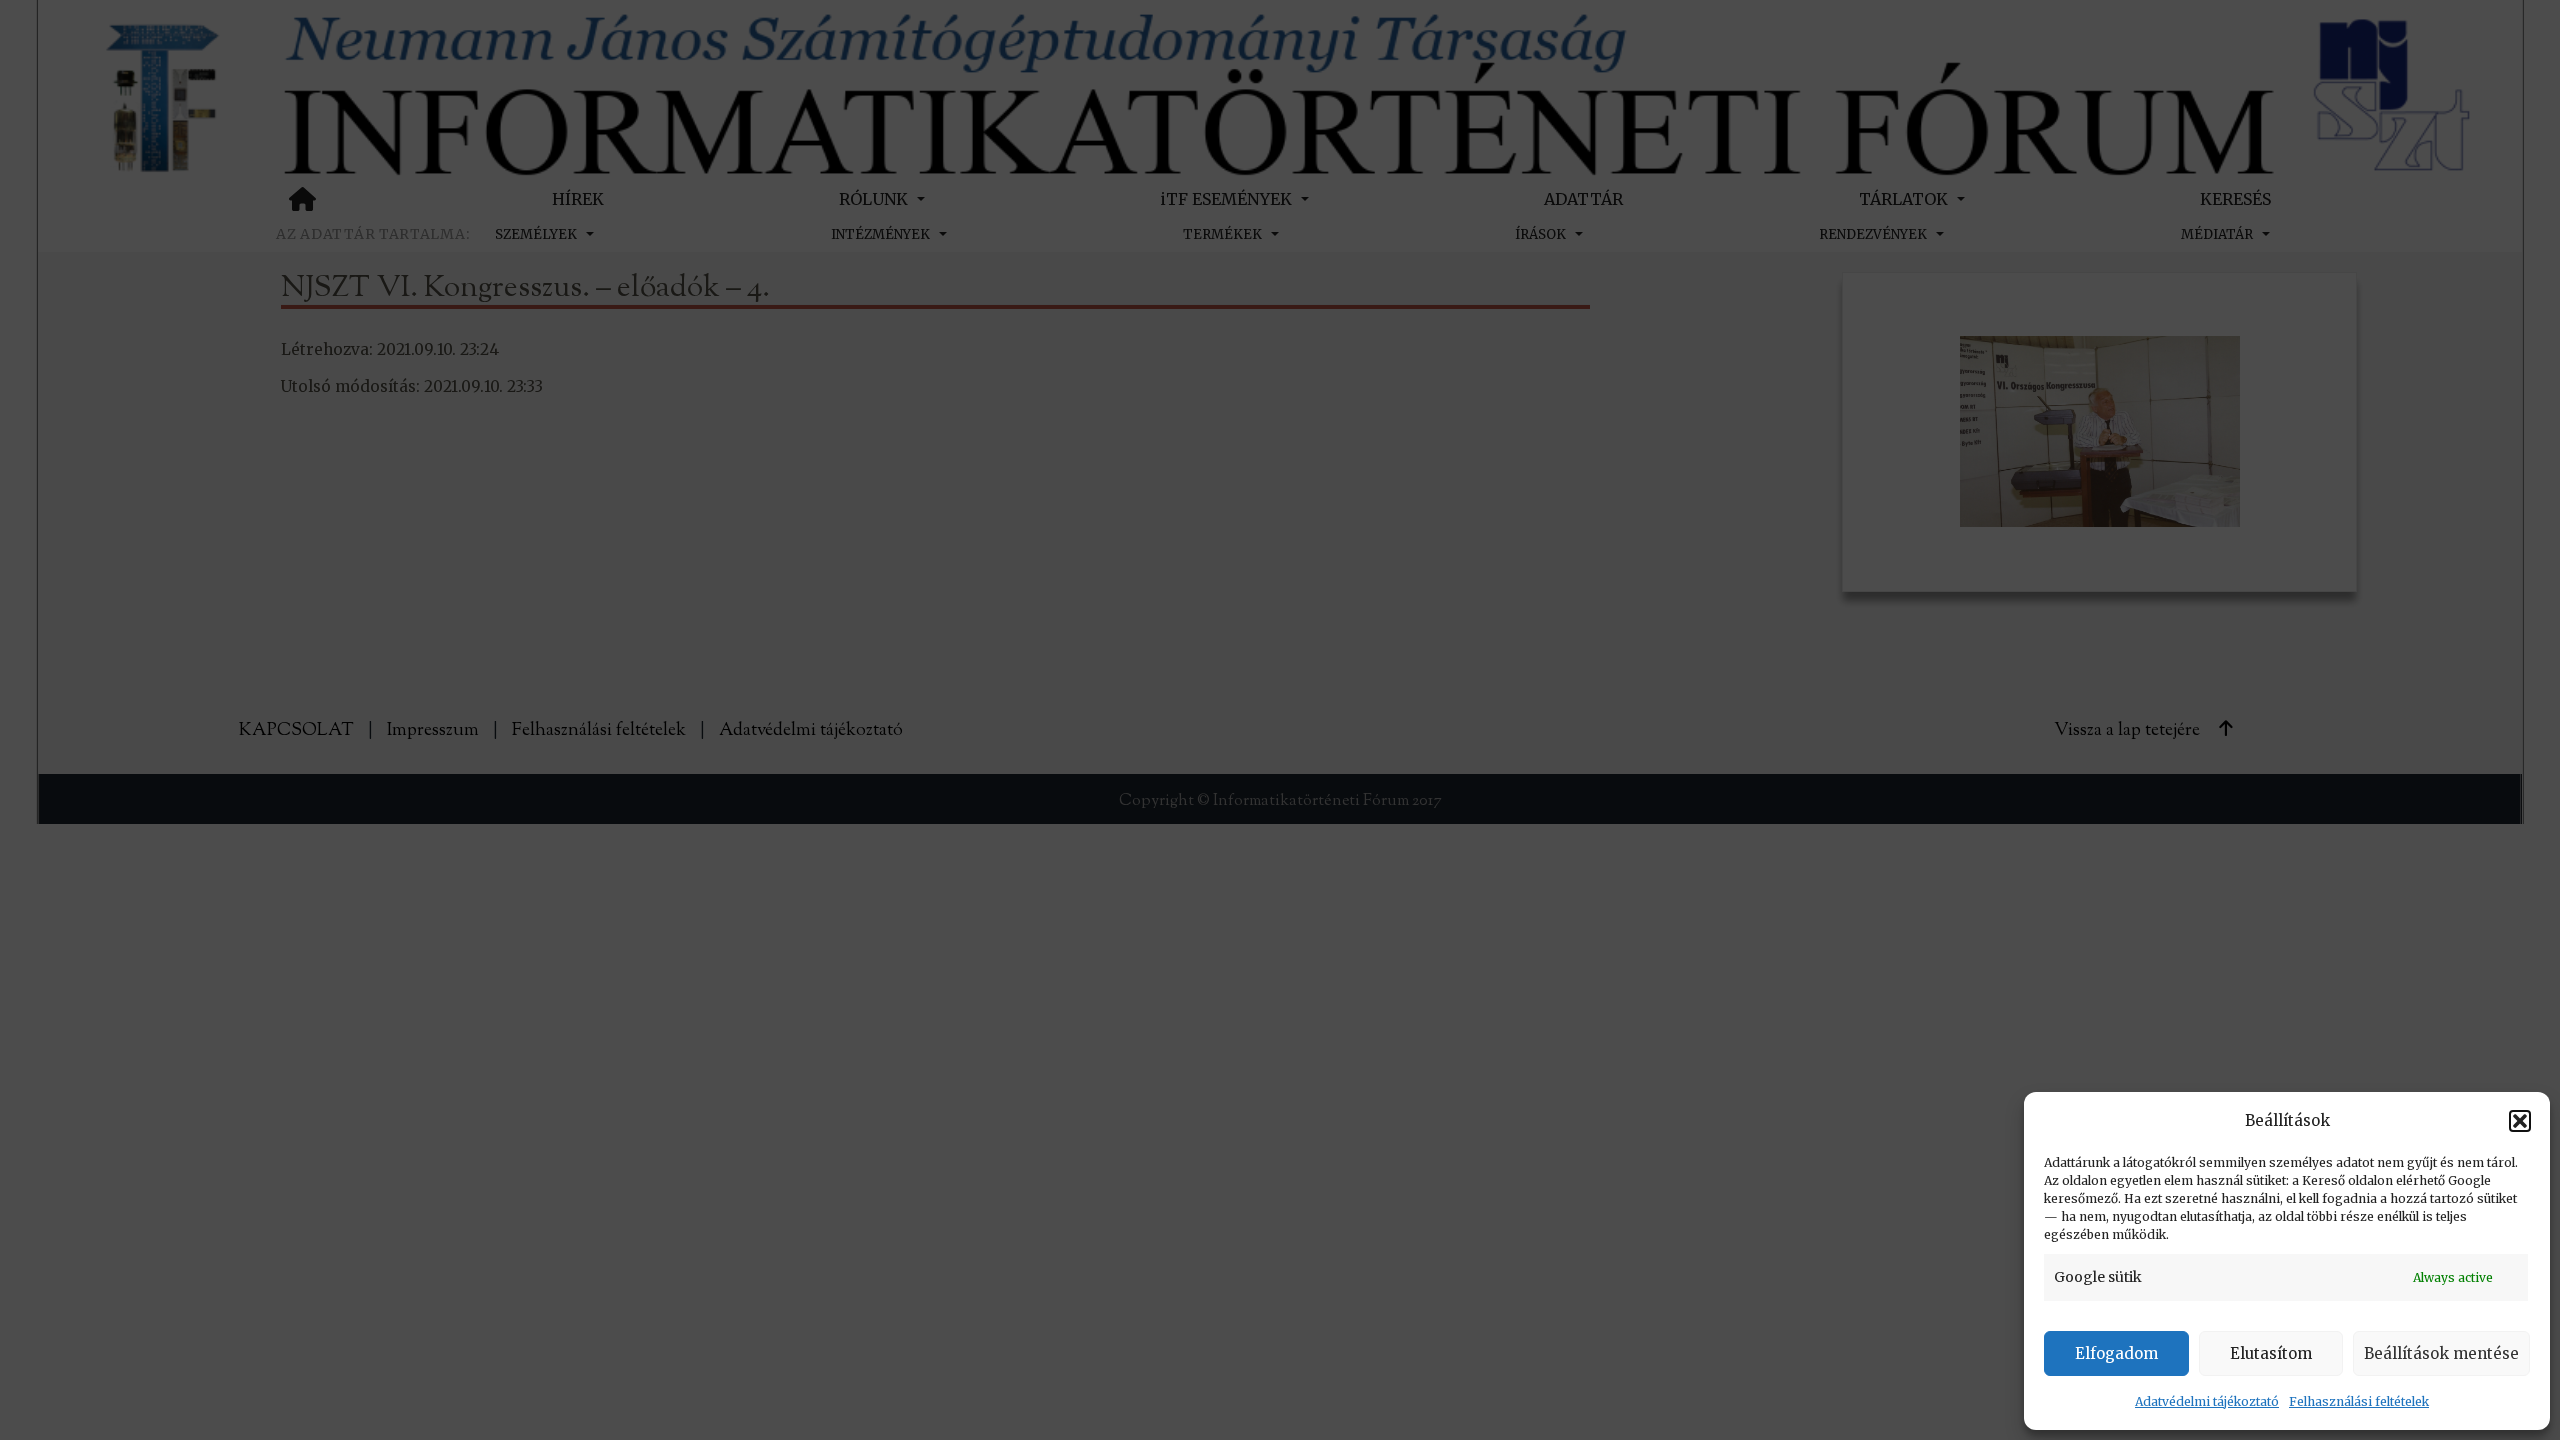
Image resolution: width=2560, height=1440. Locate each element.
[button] (2520, 1121)
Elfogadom (2116, 1353)
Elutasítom (2271, 1353)
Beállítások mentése (2441, 1353)
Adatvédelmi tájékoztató (2207, 1401)
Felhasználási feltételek (2359, 1401)
